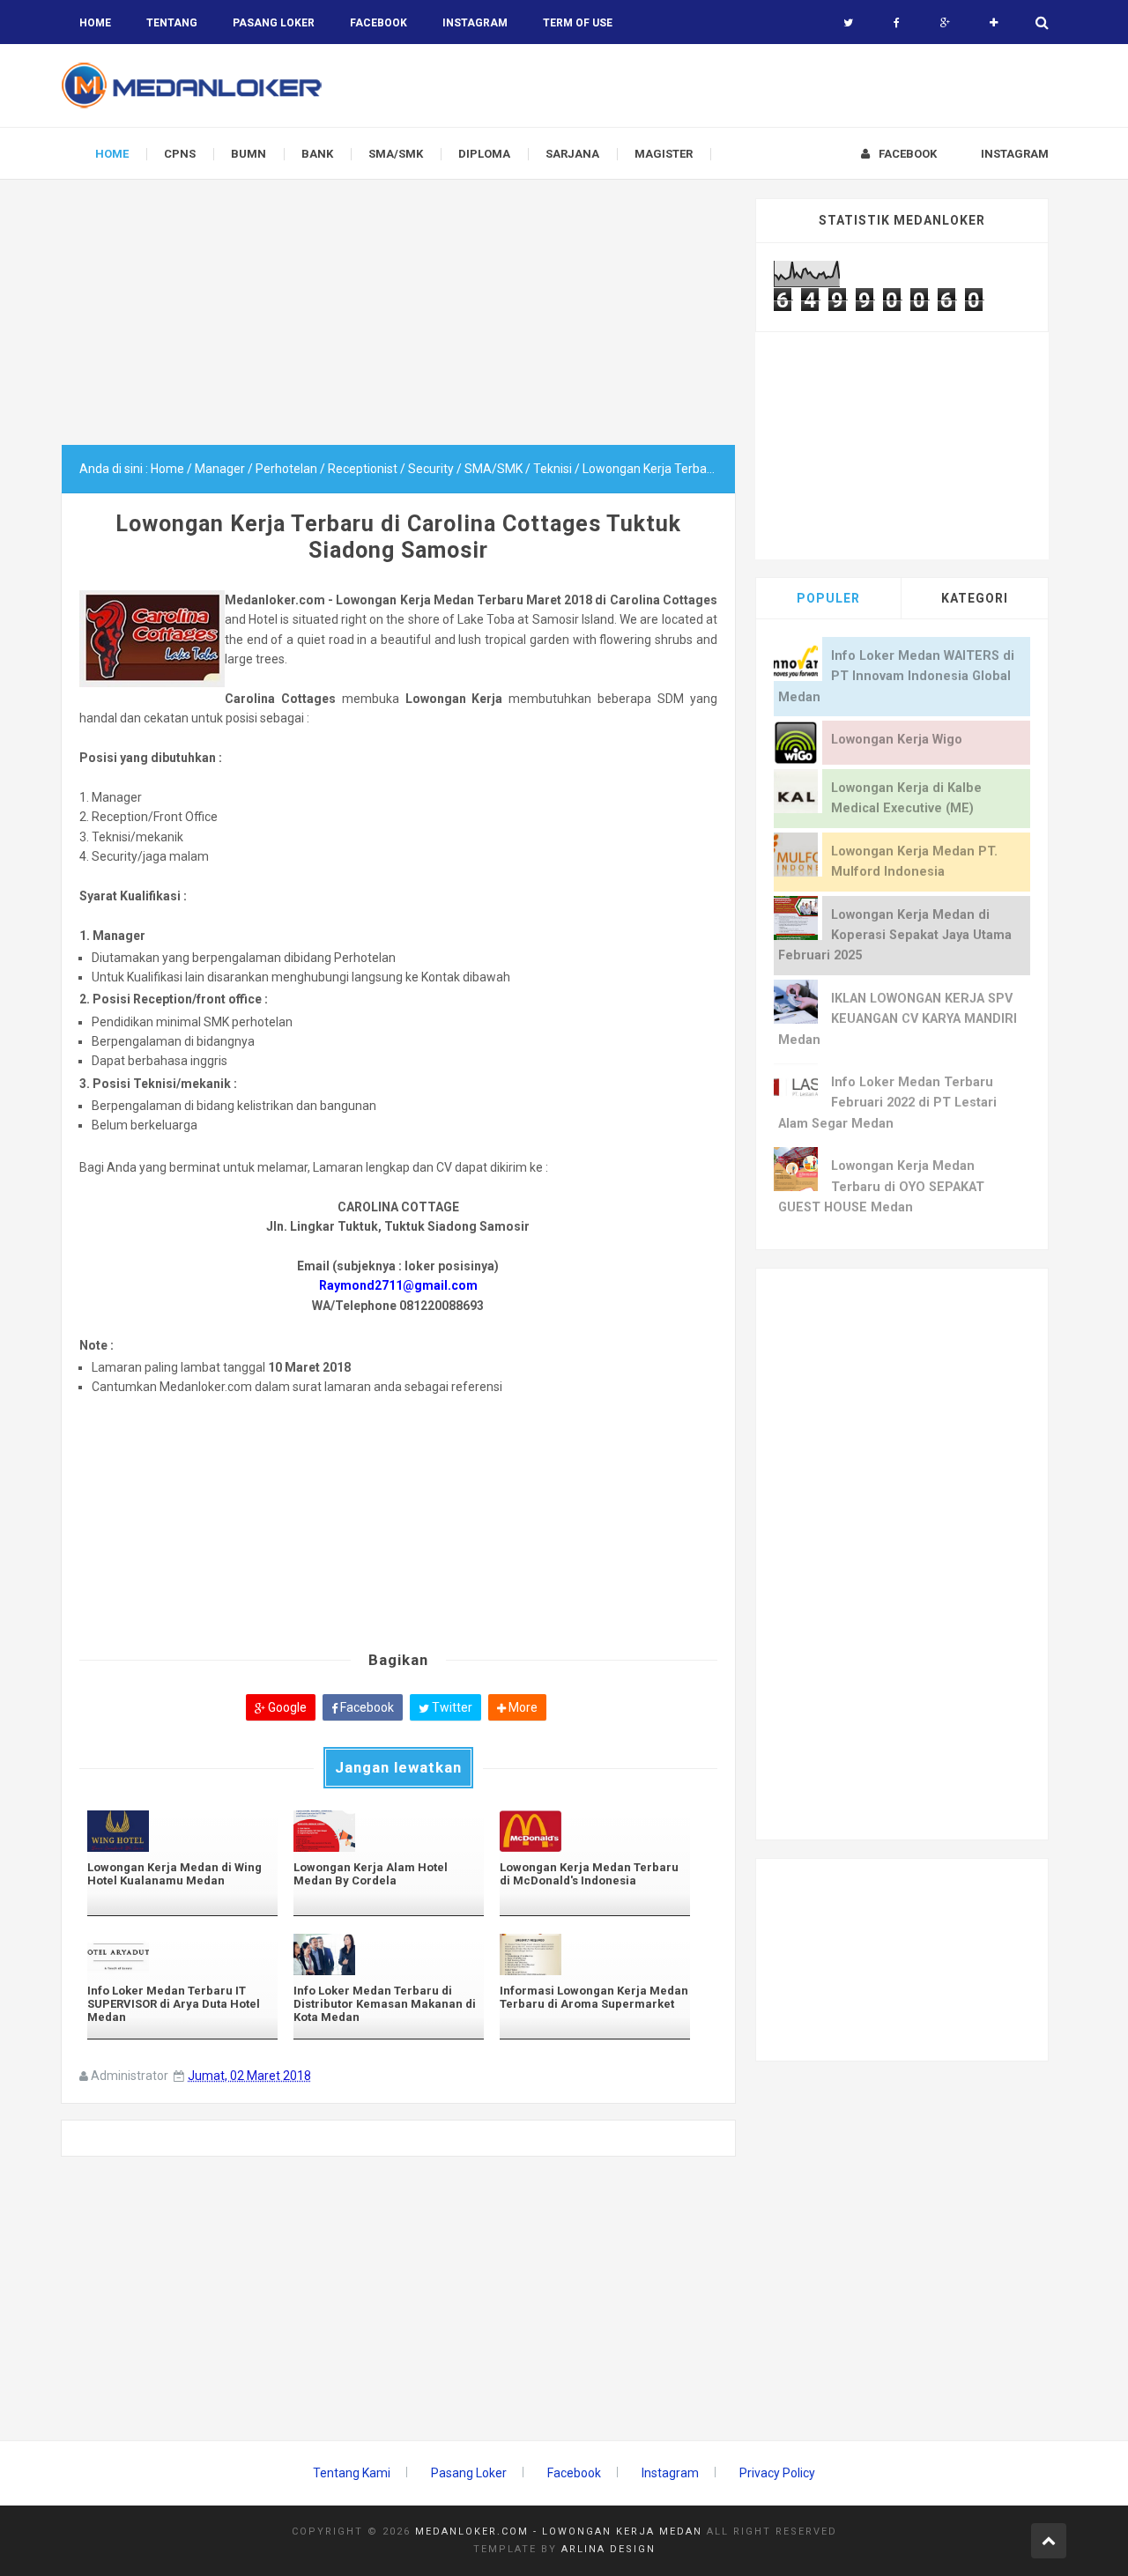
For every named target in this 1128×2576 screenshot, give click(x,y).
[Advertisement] (398, 322)
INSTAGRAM (475, 23)
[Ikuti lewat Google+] (945, 23)
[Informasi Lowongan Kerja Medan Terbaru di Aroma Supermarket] (595, 1954)
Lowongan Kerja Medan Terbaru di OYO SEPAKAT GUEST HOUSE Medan (881, 1187)
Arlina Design (609, 2549)
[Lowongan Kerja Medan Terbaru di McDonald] (595, 1831)
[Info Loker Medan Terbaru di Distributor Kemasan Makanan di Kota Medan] (389, 1954)
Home (95, 23)
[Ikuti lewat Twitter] (848, 23)
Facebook (366, 1707)
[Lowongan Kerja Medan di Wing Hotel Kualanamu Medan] (182, 1831)
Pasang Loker (274, 23)
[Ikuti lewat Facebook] (897, 23)
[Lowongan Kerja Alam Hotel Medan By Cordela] (389, 1831)
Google (286, 1707)
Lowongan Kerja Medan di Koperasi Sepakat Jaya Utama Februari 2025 (895, 936)
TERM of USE (578, 23)
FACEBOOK (378, 23)
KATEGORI (975, 598)
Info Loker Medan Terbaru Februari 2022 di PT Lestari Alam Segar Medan (887, 1103)
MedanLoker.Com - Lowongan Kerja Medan (559, 2532)
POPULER (828, 598)
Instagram (670, 2473)
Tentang (172, 23)
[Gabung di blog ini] (994, 23)
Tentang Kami (352, 2473)
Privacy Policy (777, 2473)
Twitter (451, 1707)
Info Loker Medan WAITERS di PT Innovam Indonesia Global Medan (896, 677)
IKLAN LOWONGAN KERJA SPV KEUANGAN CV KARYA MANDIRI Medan (898, 1019)
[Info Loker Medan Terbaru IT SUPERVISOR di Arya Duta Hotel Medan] (182, 1954)
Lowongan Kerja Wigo (897, 740)
